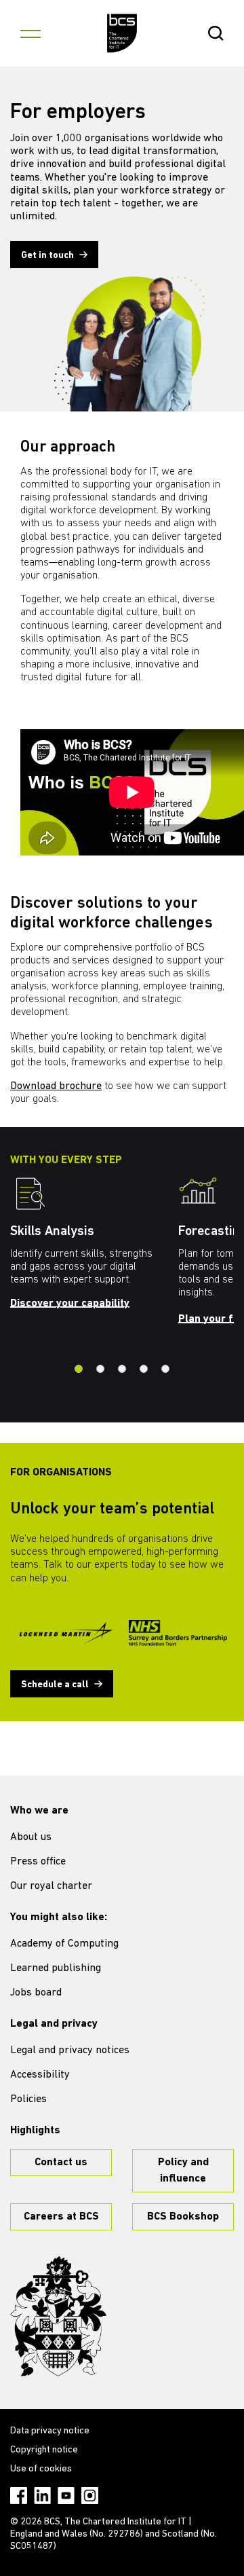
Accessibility (40, 2075)
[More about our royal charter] (58, 2317)
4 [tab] (144, 1369)
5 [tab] (165, 1369)
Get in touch (47, 256)
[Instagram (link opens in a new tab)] (90, 2496)
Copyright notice (44, 2450)
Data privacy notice (50, 2431)
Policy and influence (183, 2171)
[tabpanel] (94, 1247)
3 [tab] (122, 1369)
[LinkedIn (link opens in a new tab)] (42, 2496)
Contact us (61, 2163)
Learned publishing (56, 1968)
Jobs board (36, 1993)
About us (31, 1837)
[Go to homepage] (122, 33)
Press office (38, 1862)
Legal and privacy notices (70, 2050)
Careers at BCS (61, 2217)
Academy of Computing (64, 1944)
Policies (28, 2099)
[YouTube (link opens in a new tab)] (66, 2496)
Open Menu (30, 33)
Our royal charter (51, 1886)
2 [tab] (100, 1369)
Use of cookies (41, 2469)
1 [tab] (79, 1369)
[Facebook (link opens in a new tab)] (19, 2496)
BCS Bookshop (183, 2217)
